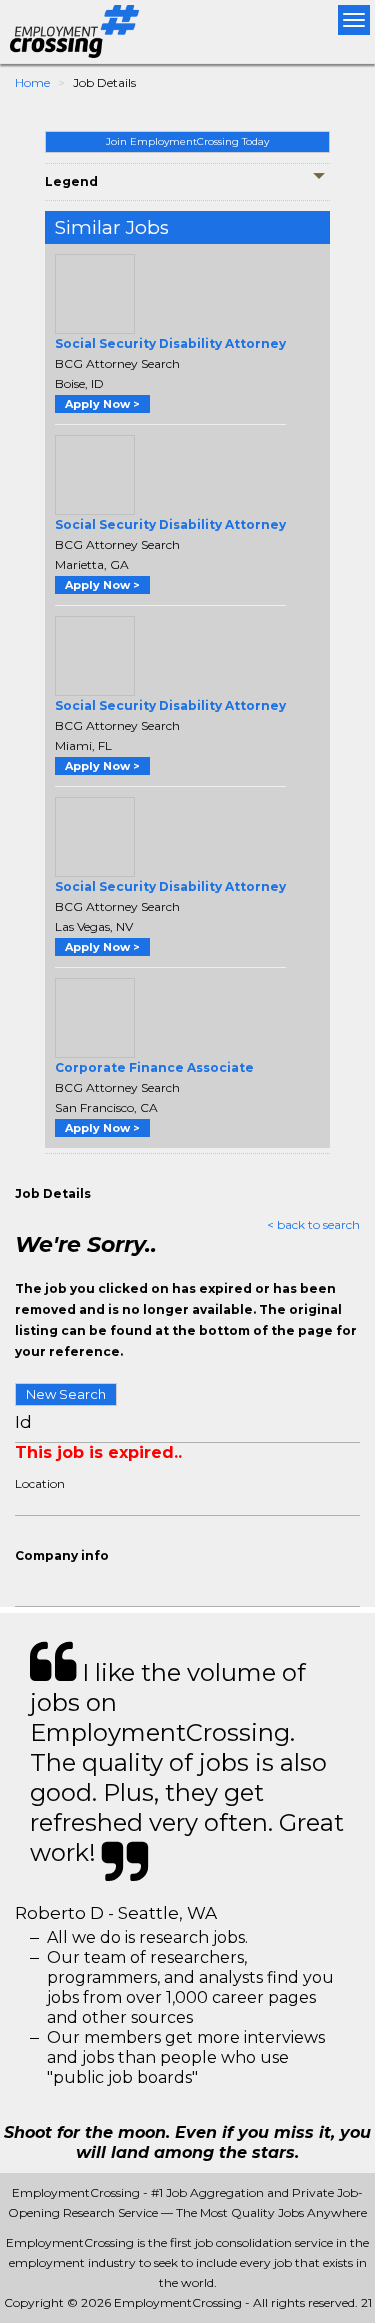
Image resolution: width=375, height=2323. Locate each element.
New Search (66, 1394)
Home (32, 82)
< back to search (313, 1224)
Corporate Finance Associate (154, 1067)
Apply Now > (102, 404)
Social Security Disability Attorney (170, 343)
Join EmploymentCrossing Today (187, 141)
